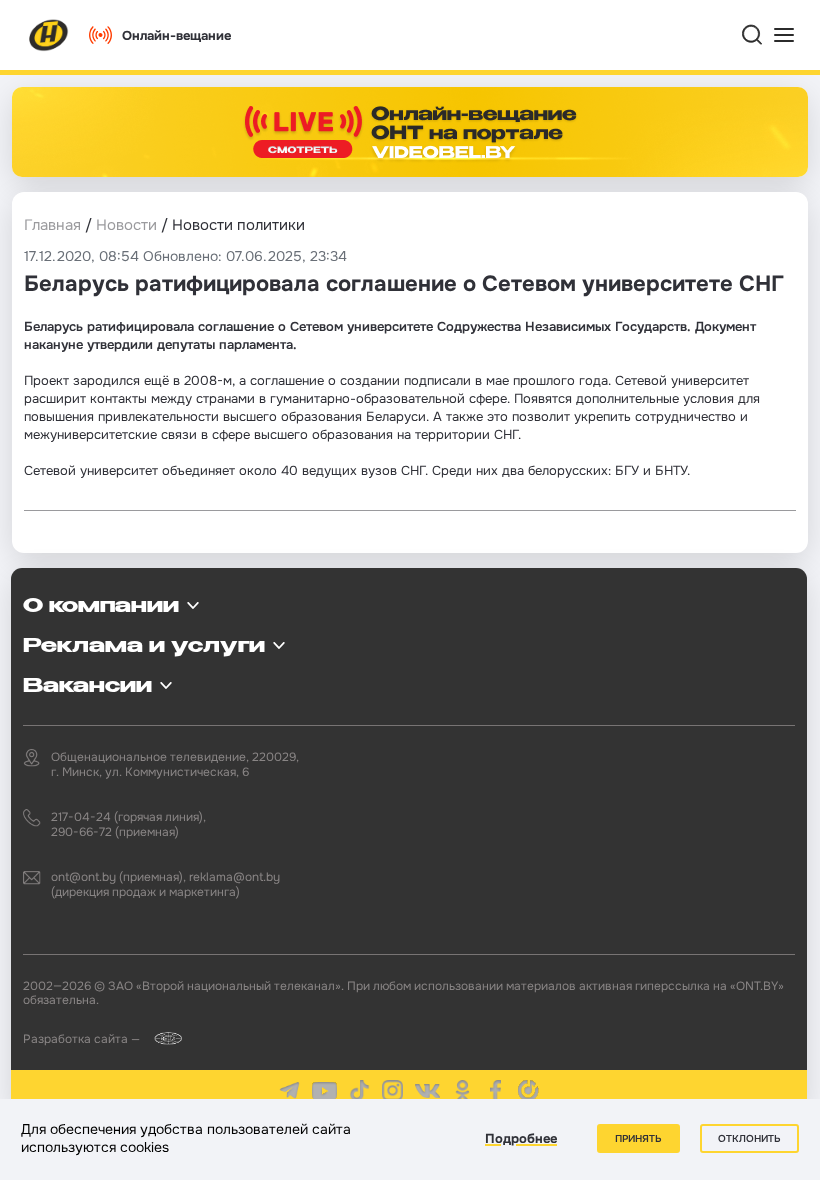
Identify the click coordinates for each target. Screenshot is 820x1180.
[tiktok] (359, 1090)
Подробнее (521, 1138)
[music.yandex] (529, 1090)
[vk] (427, 1091)
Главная (52, 225)
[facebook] (495, 1090)
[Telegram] (289, 1090)
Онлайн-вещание (176, 35)
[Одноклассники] (462, 1090)
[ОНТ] (49, 35)
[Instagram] (392, 1090)
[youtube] (324, 1091)
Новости (126, 225)
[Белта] (162, 1038)
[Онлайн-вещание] (410, 132)
